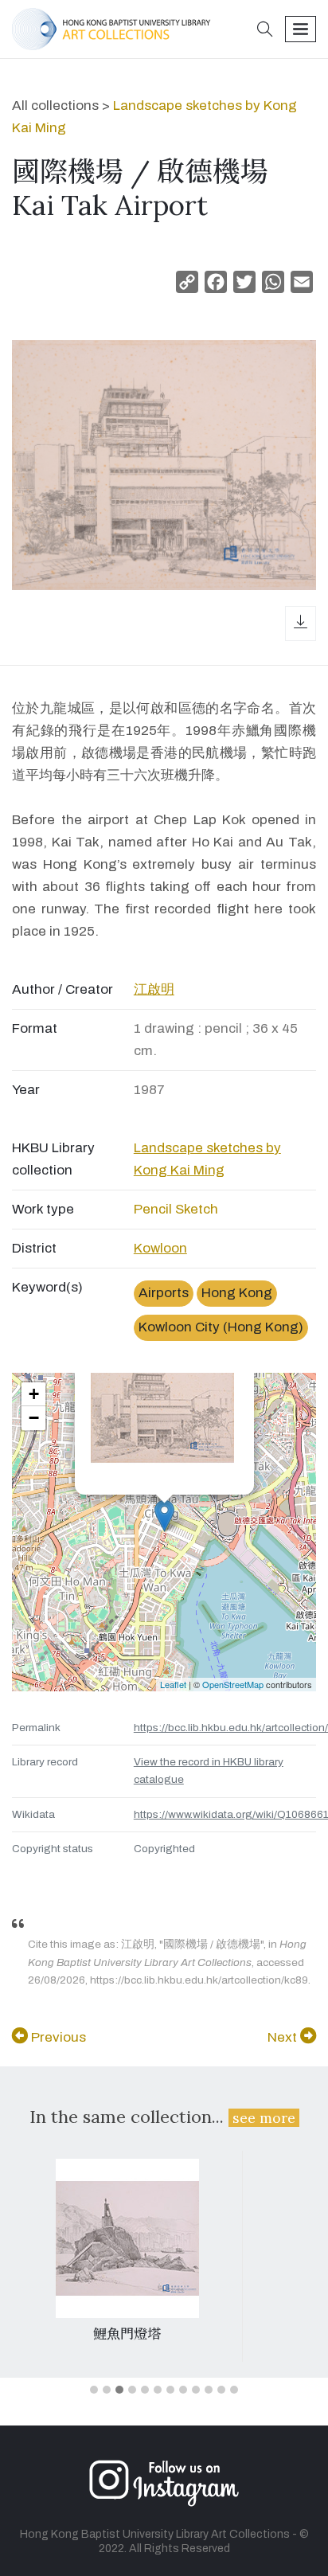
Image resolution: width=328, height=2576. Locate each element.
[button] (265, 31)
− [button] (34, 1418)
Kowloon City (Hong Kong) (221, 1327)
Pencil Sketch (176, 1209)
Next (284, 2037)
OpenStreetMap (233, 1684)
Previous (57, 2037)
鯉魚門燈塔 (127, 2334)
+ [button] (34, 1394)
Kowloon (160, 1248)
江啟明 (154, 989)
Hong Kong (237, 1293)
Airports (164, 1293)
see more (264, 2118)
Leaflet (173, 1684)
